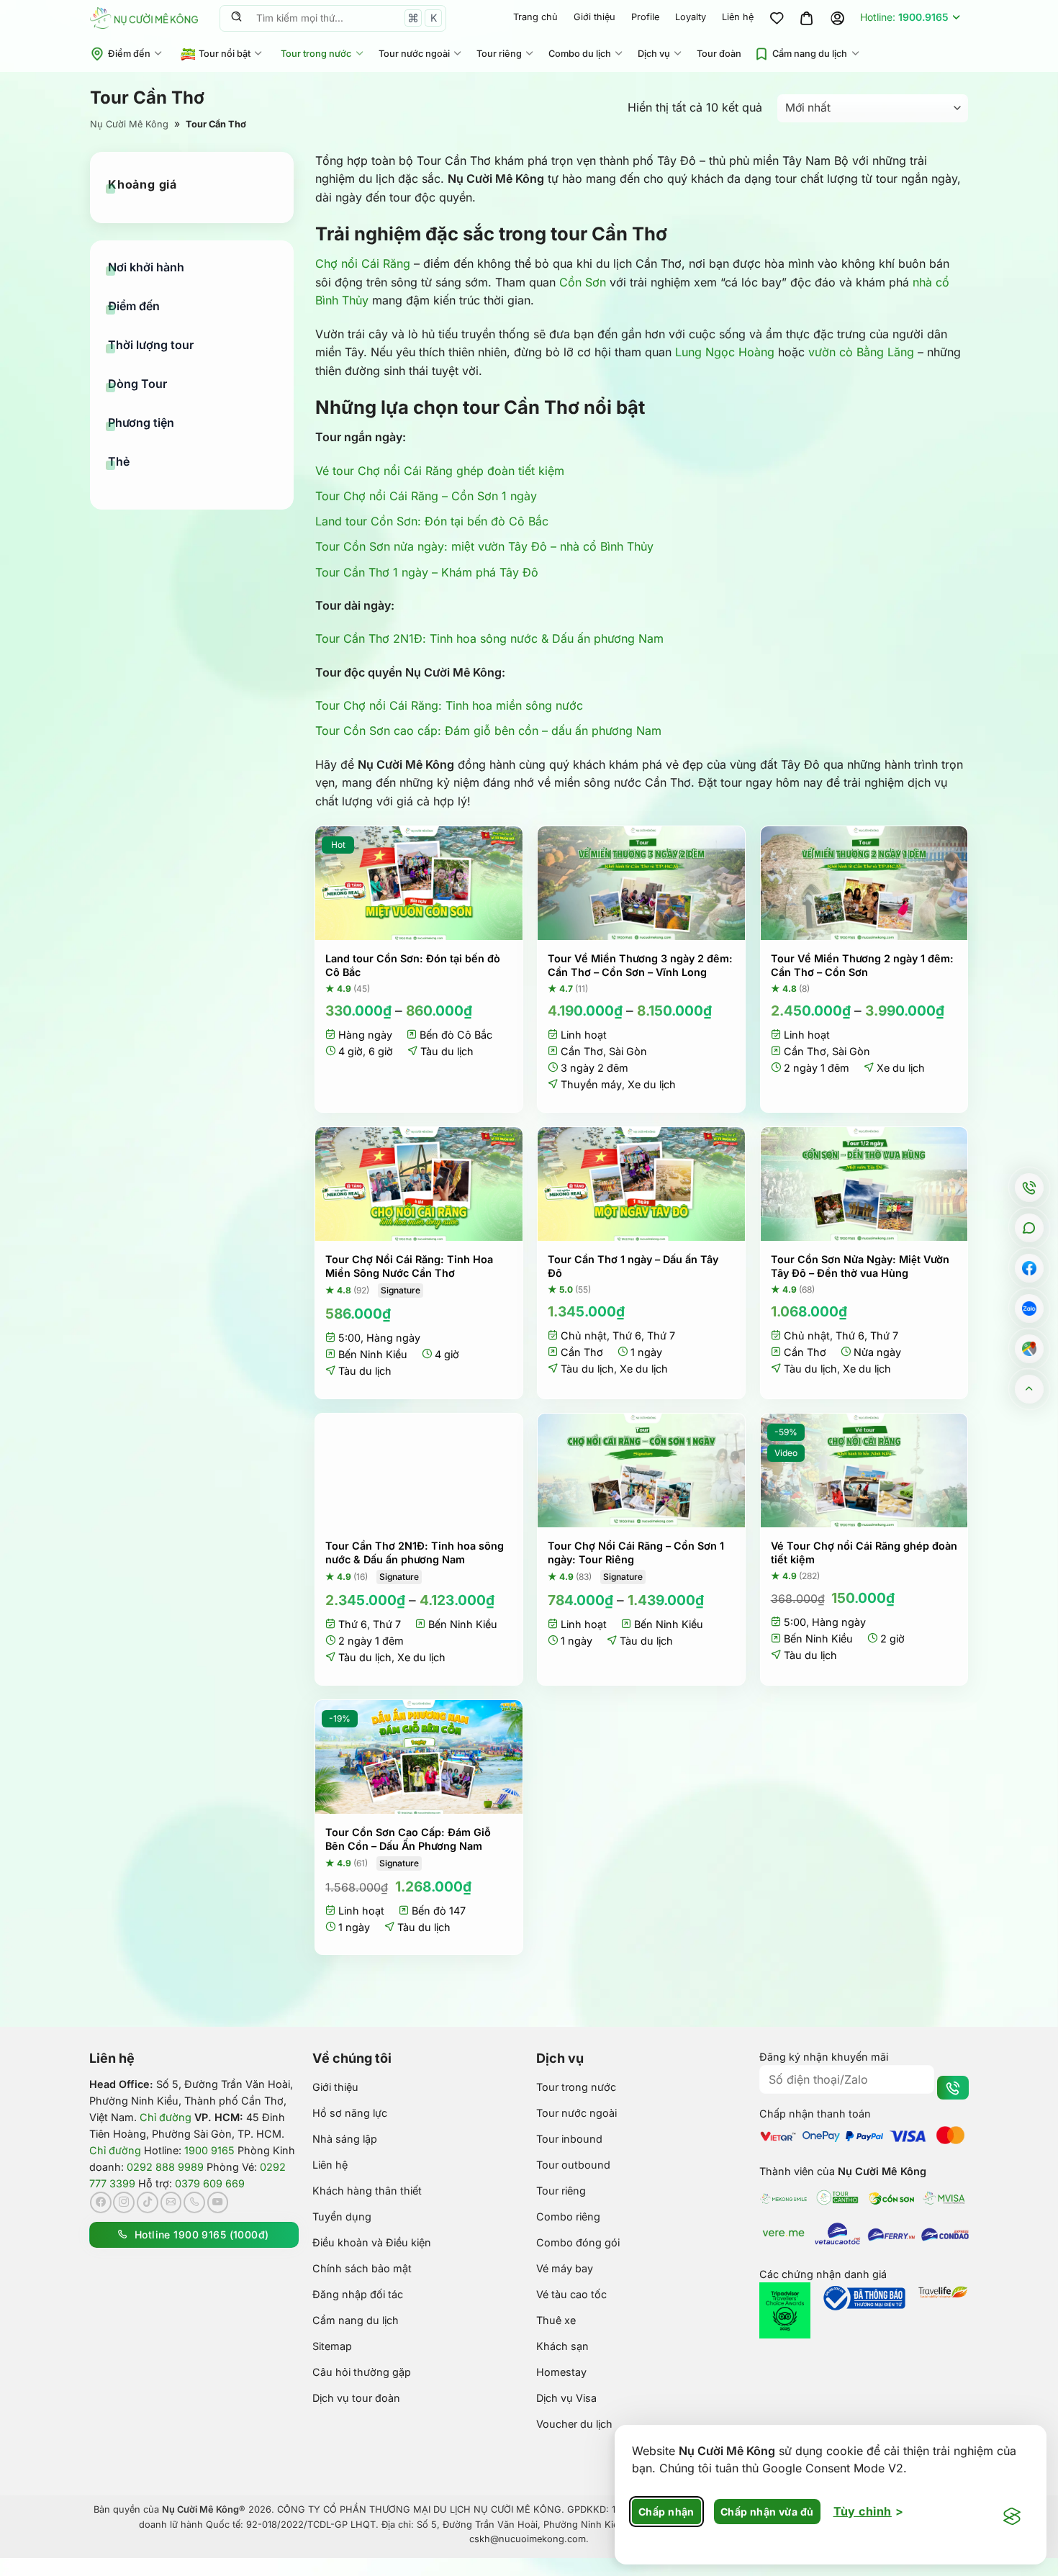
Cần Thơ (582, 1051)
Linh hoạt (584, 1035)
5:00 (349, 1338)
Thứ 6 (627, 1336)
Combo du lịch (580, 54)
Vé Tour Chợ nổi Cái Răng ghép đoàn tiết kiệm (864, 1553)
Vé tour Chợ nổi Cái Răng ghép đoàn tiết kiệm (440, 471)
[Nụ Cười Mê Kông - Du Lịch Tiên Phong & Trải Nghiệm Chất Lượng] (144, 18)
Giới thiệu (594, 17)
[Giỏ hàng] (807, 18)
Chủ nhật (584, 1336)
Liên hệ (738, 17)
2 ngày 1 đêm (817, 1068)
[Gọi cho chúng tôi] (194, 2202)
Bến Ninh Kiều (373, 1354)
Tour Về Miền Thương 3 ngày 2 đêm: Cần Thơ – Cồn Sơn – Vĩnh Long (640, 965)
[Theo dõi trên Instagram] (124, 2202)
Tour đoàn (719, 54)
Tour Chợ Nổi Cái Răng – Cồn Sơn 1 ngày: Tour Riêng (636, 1553)
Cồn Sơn (583, 282)
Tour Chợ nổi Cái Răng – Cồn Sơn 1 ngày (426, 496)
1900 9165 (209, 2150)
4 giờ (351, 1051)
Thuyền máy (591, 1084)
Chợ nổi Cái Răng (363, 263)
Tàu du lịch (447, 1051)
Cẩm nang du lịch (810, 54)
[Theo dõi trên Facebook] (101, 2202)
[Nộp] (236, 18)
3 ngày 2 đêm (594, 1068)
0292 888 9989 (165, 2167)
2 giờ (892, 1639)
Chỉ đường (166, 2117)
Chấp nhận (666, 2512)
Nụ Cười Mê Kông (129, 124)
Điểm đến (129, 54)
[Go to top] (1030, 1389)
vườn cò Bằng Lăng (861, 352)
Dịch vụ (654, 54)
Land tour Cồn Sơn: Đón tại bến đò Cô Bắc (432, 521)
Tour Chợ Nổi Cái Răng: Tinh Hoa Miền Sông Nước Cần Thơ (409, 1266)
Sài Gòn (628, 1051)
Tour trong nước (316, 54)
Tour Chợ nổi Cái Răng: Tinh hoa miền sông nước (449, 705)
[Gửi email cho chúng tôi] (171, 2202)
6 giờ (381, 1051)
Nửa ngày (877, 1352)
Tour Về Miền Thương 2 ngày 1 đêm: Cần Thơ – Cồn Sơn (862, 965)
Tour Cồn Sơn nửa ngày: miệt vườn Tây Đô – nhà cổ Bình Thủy (484, 546)
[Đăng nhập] (837, 18)
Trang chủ (535, 17)
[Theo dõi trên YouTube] (218, 2202)
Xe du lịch (652, 1084)
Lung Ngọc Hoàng (725, 352)
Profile (645, 17)
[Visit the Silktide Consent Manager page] (1012, 2517)
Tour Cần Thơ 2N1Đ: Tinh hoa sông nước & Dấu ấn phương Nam (489, 638)
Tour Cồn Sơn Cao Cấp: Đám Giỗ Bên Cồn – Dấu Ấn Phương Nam (408, 1839)
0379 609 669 (210, 2183)
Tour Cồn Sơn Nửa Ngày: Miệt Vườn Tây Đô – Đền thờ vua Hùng (860, 1266)
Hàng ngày (365, 1035)
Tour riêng (499, 54)
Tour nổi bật (225, 54)
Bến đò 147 (439, 1911)
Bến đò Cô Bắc (456, 1035)
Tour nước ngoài (414, 54)
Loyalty (691, 17)
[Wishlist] (777, 18)
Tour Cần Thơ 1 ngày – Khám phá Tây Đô (427, 572)
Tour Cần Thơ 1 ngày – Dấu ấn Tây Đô (633, 1266)
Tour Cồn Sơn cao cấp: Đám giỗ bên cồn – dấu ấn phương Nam (488, 731)
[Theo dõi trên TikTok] (148, 2202)
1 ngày (646, 1352)
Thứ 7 (661, 1336)
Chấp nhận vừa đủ (767, 2512)
